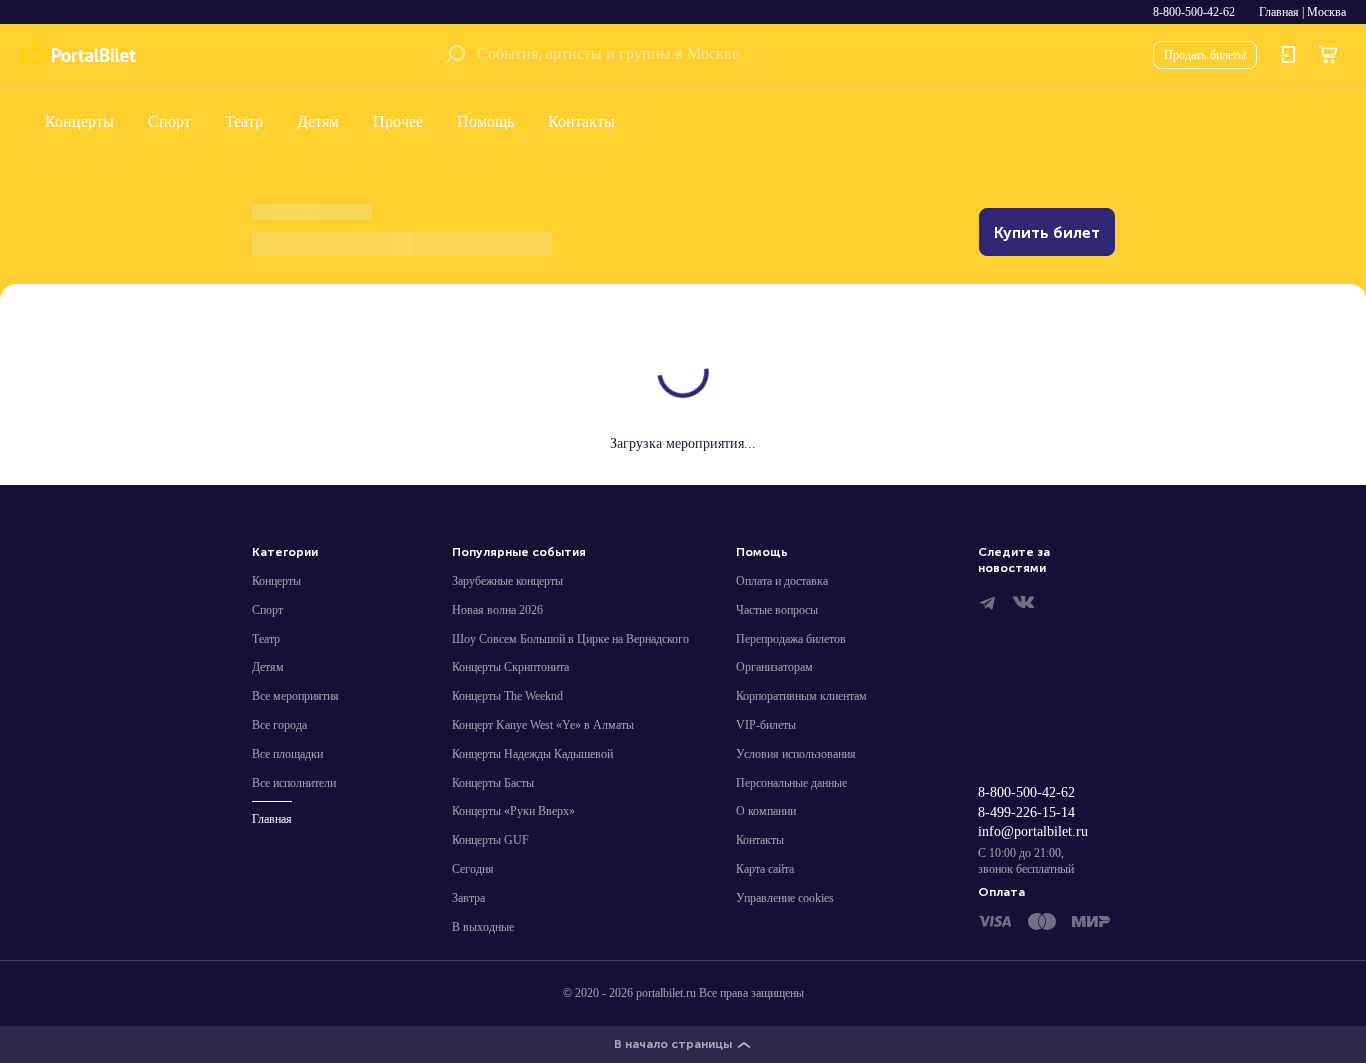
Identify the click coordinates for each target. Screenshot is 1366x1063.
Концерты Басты (493, 783)
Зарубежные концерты (507, 581)
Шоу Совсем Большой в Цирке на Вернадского (570, 639)
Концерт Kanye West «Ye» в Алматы (543, 725)
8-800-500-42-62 (1194, 12)
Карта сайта (765, 869)
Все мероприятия (295, 696)
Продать (1205, 55)
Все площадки (287, 754)
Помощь (485, 121)
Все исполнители (294, 783)
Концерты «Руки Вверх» (513, 811)
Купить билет (1047, 232)
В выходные (483, 927)
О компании (766, 811)
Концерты (79, 121)
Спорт (169, 121)
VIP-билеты (766, 725)
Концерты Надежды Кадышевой (532, 754)
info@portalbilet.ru (1033, 831)
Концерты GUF (490, 840)
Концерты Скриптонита (510, 667)
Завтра (468, 898)
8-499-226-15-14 (1026, 812)
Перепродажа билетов (791, 639)
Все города (279, 725)
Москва (1326, 12)
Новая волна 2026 (497, 610)
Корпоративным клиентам (801, 696)
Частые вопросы (777, 610)
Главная (1279, 12)
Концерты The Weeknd (507, 696)
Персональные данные (791, 783)
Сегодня (473, 869)
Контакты (581, 121)
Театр (244, 121)
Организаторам (774, 667)
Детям (318, 121)
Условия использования (796, 754)
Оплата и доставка (782, 581)
